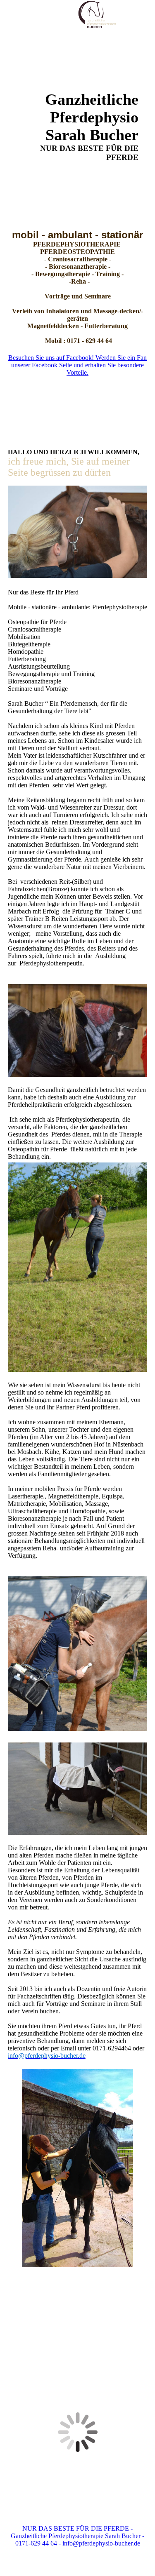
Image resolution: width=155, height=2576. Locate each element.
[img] (97, 14)
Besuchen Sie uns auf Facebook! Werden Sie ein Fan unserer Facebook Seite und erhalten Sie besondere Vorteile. (77, 365)
